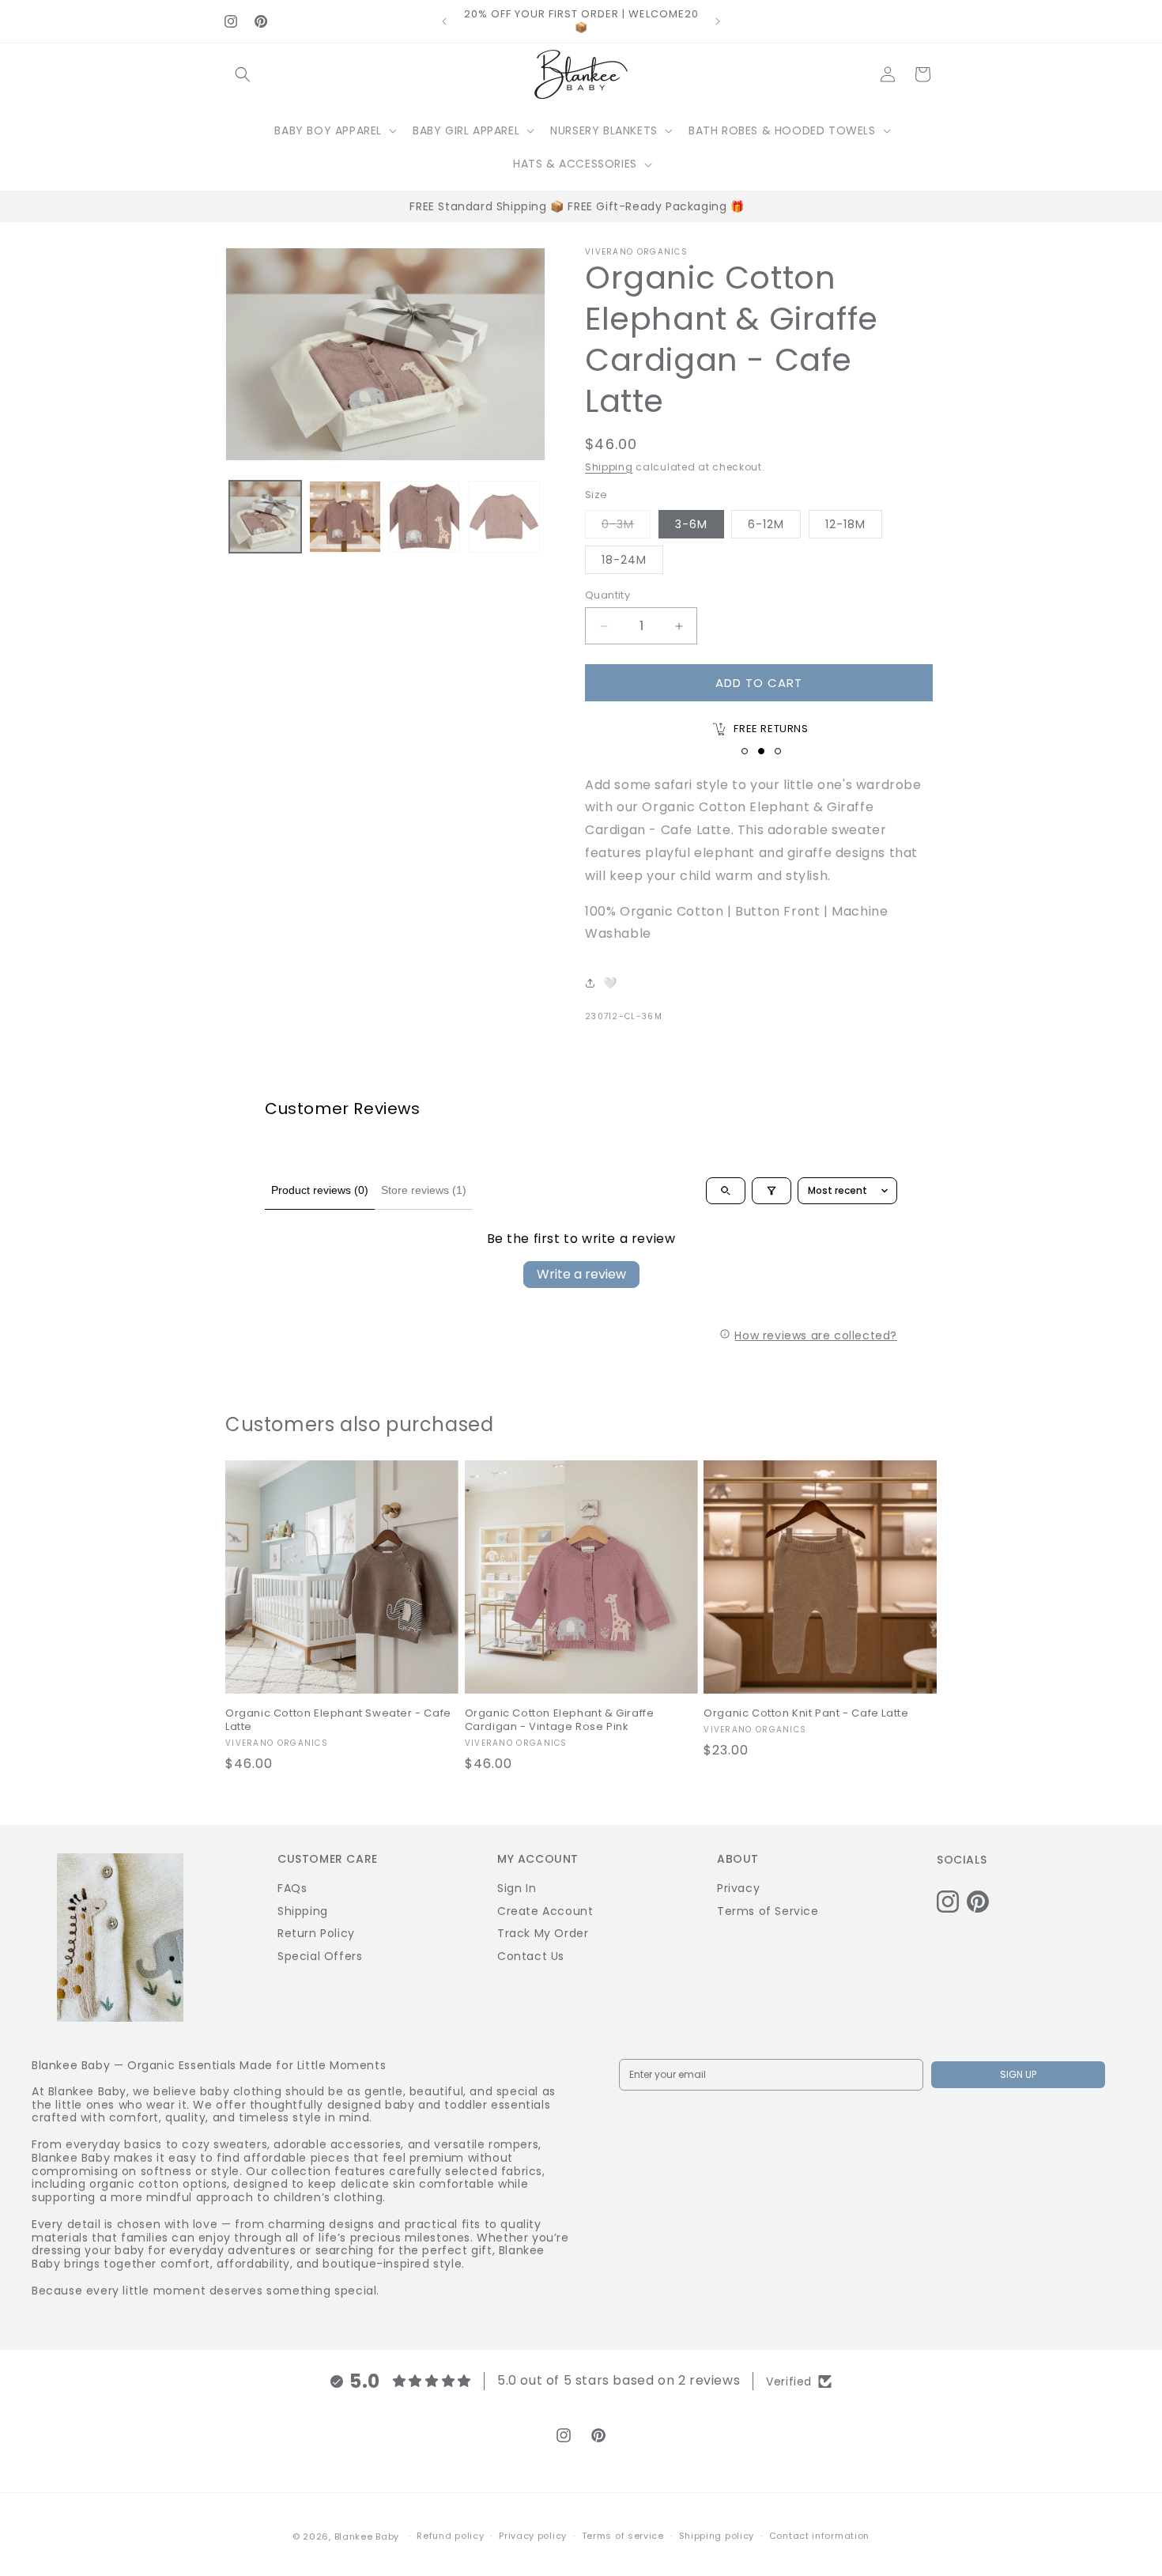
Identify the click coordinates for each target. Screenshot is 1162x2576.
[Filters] (772, 1191)
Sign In (517, 1888)
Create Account (545, 1911)
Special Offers (320, 1956)
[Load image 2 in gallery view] (345, 517)
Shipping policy (717, 2536)
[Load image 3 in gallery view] (425, 517)
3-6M (691, 524)
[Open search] (726, 1191)
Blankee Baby (367, 2536)
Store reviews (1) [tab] (424, 1190)
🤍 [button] (610, 983)
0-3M (626, 527)
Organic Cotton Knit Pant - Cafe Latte (806, 1714)
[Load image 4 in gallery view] (504, 517)
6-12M (766, 524)
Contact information (819, 2536)
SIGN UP (1018, 2074)
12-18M (845, 524)
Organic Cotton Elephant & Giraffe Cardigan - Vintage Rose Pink (560, 1720)
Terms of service (623, 2536)
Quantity (607, 595)
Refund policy (450, 2536)
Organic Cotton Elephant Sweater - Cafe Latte (338, 1720)
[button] (243, 74)
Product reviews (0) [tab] (320, 1190)
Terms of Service (768, 1911)
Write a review (581, 1274)
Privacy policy (533, 2536)
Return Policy (316, 1933)
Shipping (609, 467)
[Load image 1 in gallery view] (265, 517)
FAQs (292, 1888)
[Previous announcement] (444, 21)
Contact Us (531, 1956)
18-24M (624, 560)
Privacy (738, 1888)
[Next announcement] (718, 21)
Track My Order (543, 1933)
